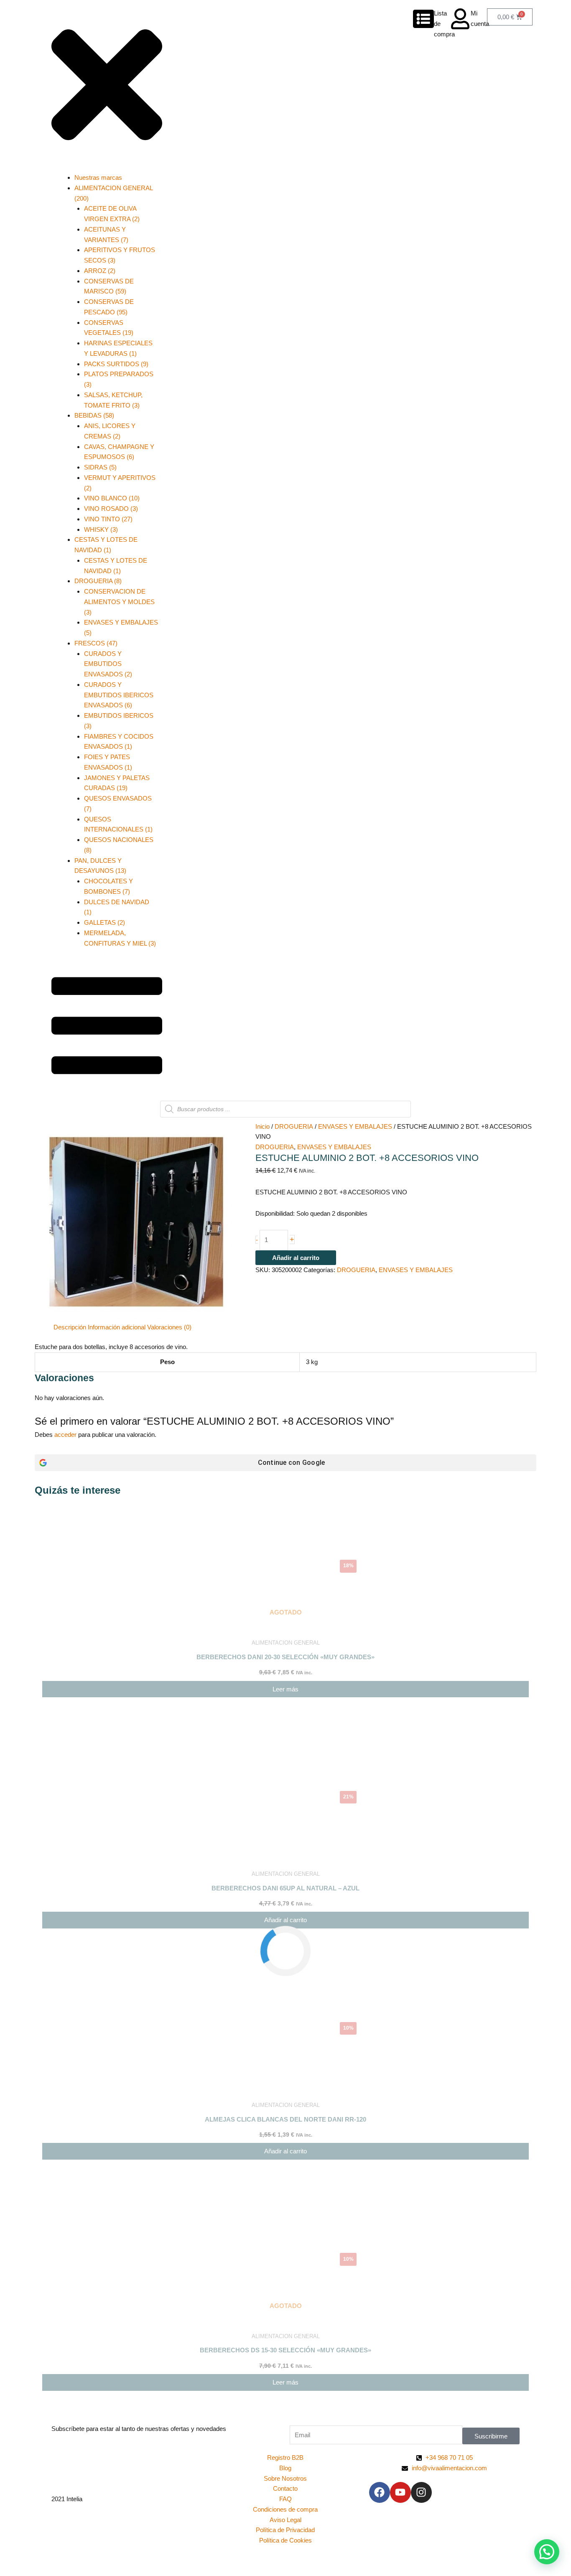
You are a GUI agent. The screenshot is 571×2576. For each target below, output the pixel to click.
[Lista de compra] (423, 19)
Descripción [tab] (70, 1327)
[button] (547, 2552)
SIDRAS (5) (100, 467)
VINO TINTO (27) (108, 519)
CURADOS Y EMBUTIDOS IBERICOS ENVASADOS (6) (119, 695)
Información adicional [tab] (117, 1327)
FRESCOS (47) (96, 643)
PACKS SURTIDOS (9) (116, 364)
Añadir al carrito (296, 1258)
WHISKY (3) (101, 529)
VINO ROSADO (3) (111, 509)
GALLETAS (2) (105, 922)
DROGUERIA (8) (98, 581)
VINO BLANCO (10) (112, 498)
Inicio (263, 1126)
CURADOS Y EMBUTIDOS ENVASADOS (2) (108, 664)
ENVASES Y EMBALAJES (355, 1126)
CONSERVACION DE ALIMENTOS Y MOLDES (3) (119, 602)
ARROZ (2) (100, 271)
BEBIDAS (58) (94, 415)
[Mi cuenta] (460, 19)
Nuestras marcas (98, 177)
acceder (65, 1435)
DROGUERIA (294, 1126)
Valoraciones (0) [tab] (169, 1327)
